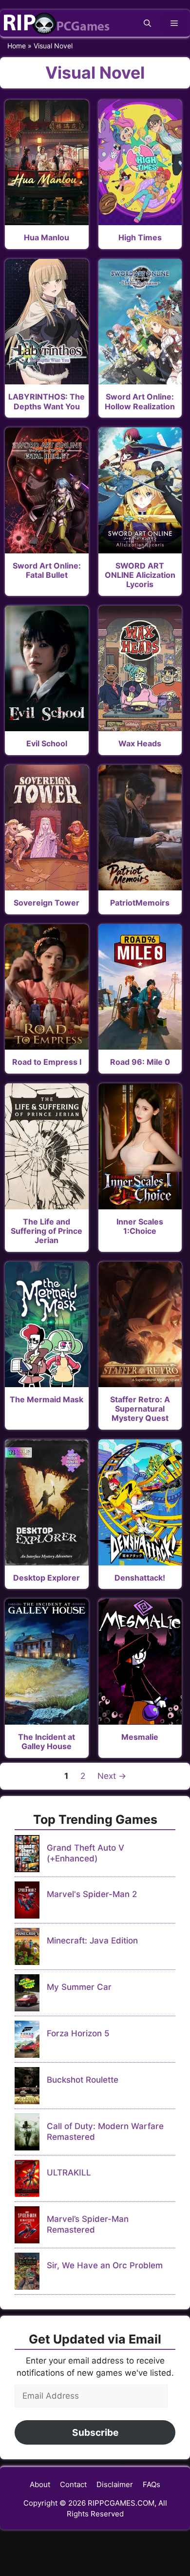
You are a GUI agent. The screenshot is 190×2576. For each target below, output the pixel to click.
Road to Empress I (47, 1062)
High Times (140, 237)
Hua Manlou (47, 237)
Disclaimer (115, 2484)
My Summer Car (79, 1987)
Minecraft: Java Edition (92, 1941)
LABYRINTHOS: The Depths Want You (47, 401)
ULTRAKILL (69, 2173)
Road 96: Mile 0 (140, 1062)
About (40, 2484)
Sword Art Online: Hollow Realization (140, 401)
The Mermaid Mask (47, 1399)
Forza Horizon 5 (78, 2033)
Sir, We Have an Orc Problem (105, 2265)
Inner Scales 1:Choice (140, 1226)
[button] (147, 23)
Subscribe (95, 2432)
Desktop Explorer (47, 1578)
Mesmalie (140, 1737)
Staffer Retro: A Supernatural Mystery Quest (140, 1409)
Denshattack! (140, 1578)
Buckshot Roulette (83, 2080)
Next (112, 1776)
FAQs (152, 2484)
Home (17, 46)
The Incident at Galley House (47, 1742)
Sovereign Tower (47, 903)
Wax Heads (140, 743)
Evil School (47, 743)
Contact (73, 2484)
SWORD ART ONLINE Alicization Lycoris (140, 575)
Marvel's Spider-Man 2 (92, 1894)
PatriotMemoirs (140, 903)
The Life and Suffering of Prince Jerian (47, 1231)
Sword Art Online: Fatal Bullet (47, 570)
